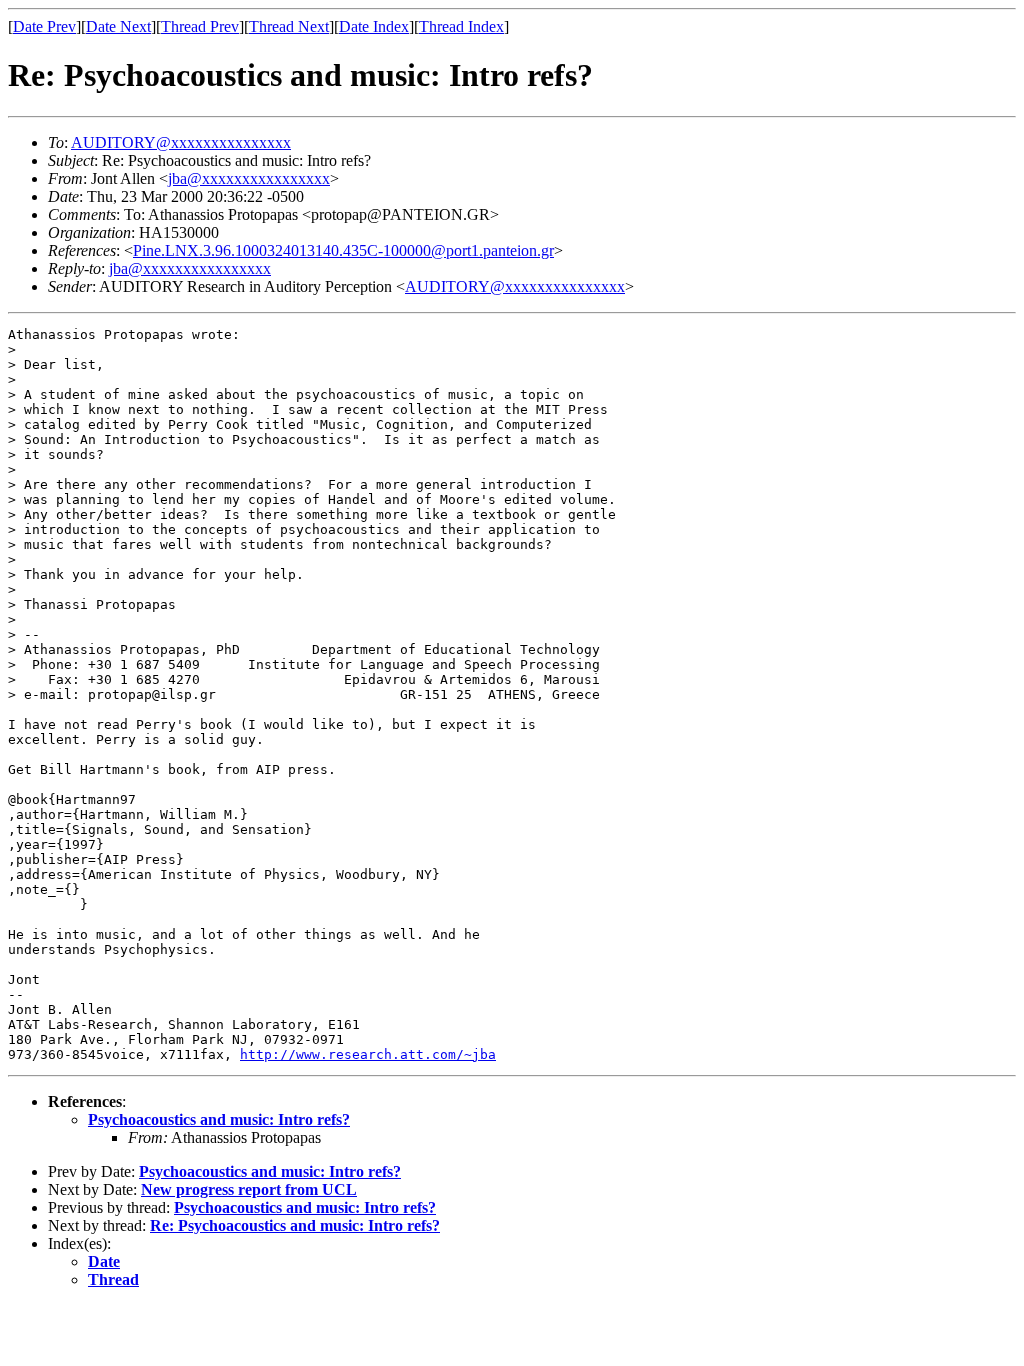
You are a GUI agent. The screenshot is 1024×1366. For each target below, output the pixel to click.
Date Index (374, 26)
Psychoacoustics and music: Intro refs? (219, 1119)
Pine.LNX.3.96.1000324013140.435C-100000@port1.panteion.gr (343, 250)
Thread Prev (200, 26)
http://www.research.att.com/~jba (368, 1054)
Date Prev (44, 26)
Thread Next (289, 26)
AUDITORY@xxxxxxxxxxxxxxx (181, 142)
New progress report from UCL (249, 1189)
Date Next (118, 26)
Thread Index (461, 26)
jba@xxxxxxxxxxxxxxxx (249, 178)
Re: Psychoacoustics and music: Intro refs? (295, 1225)
